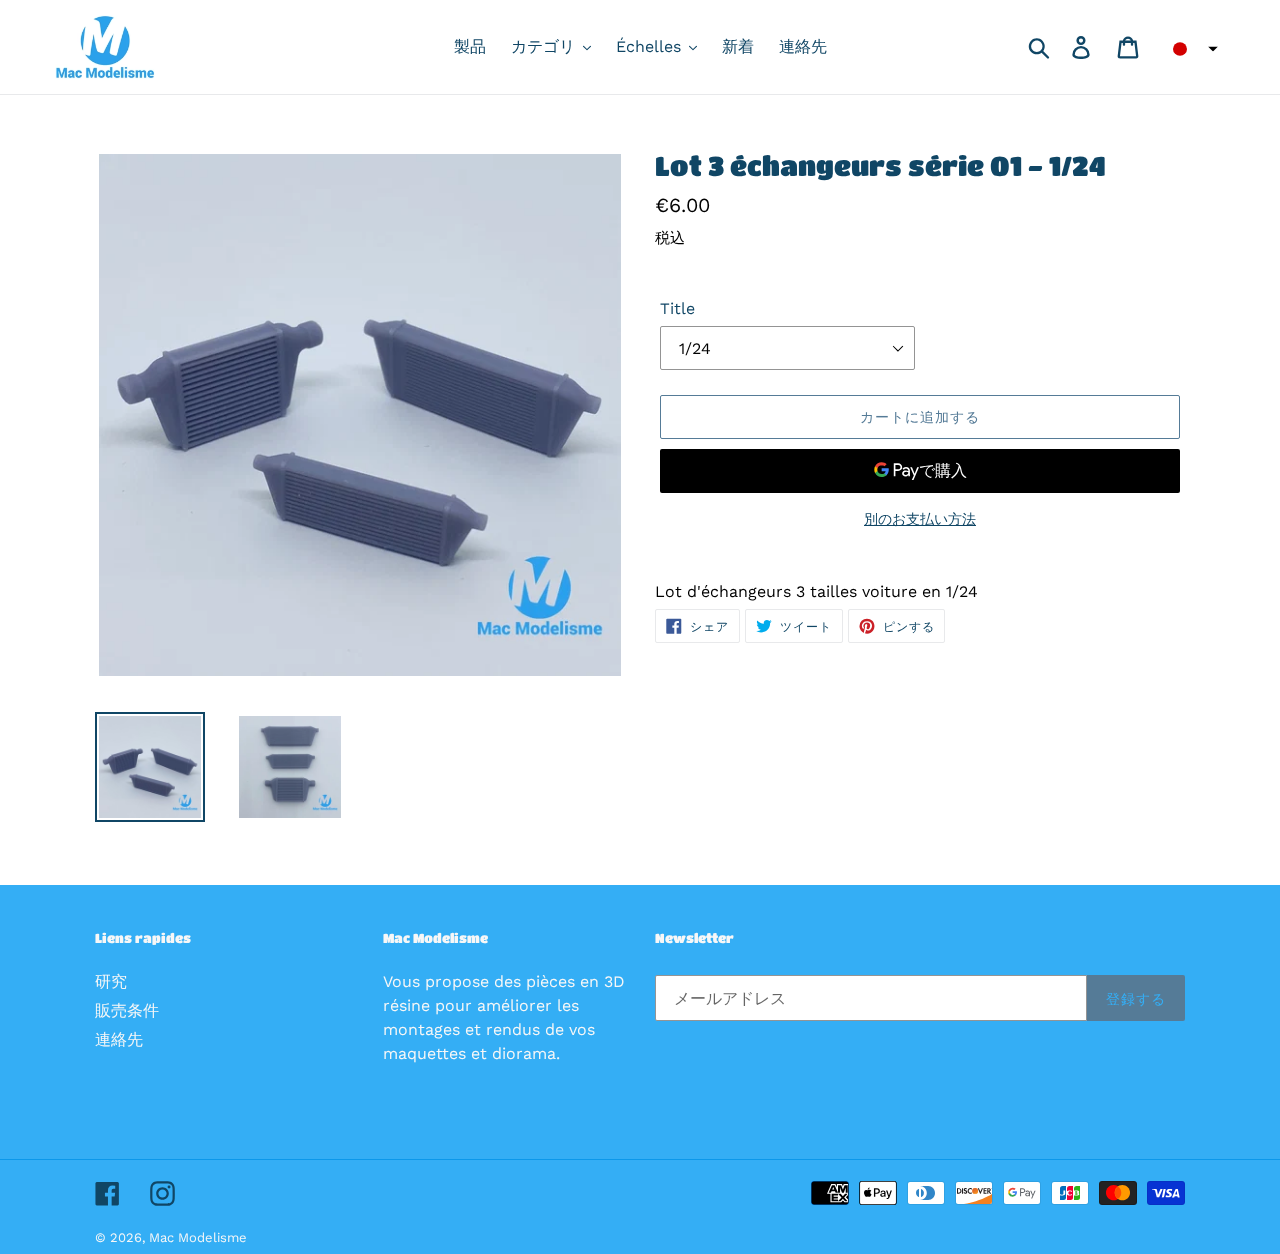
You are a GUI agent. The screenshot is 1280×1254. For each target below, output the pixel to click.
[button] (1189, 49)
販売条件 (127, 1010)
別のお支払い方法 (920, 519)
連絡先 (119, 1039)
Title (677, 308)
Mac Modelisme (198, 1237)
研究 (111, 981)
